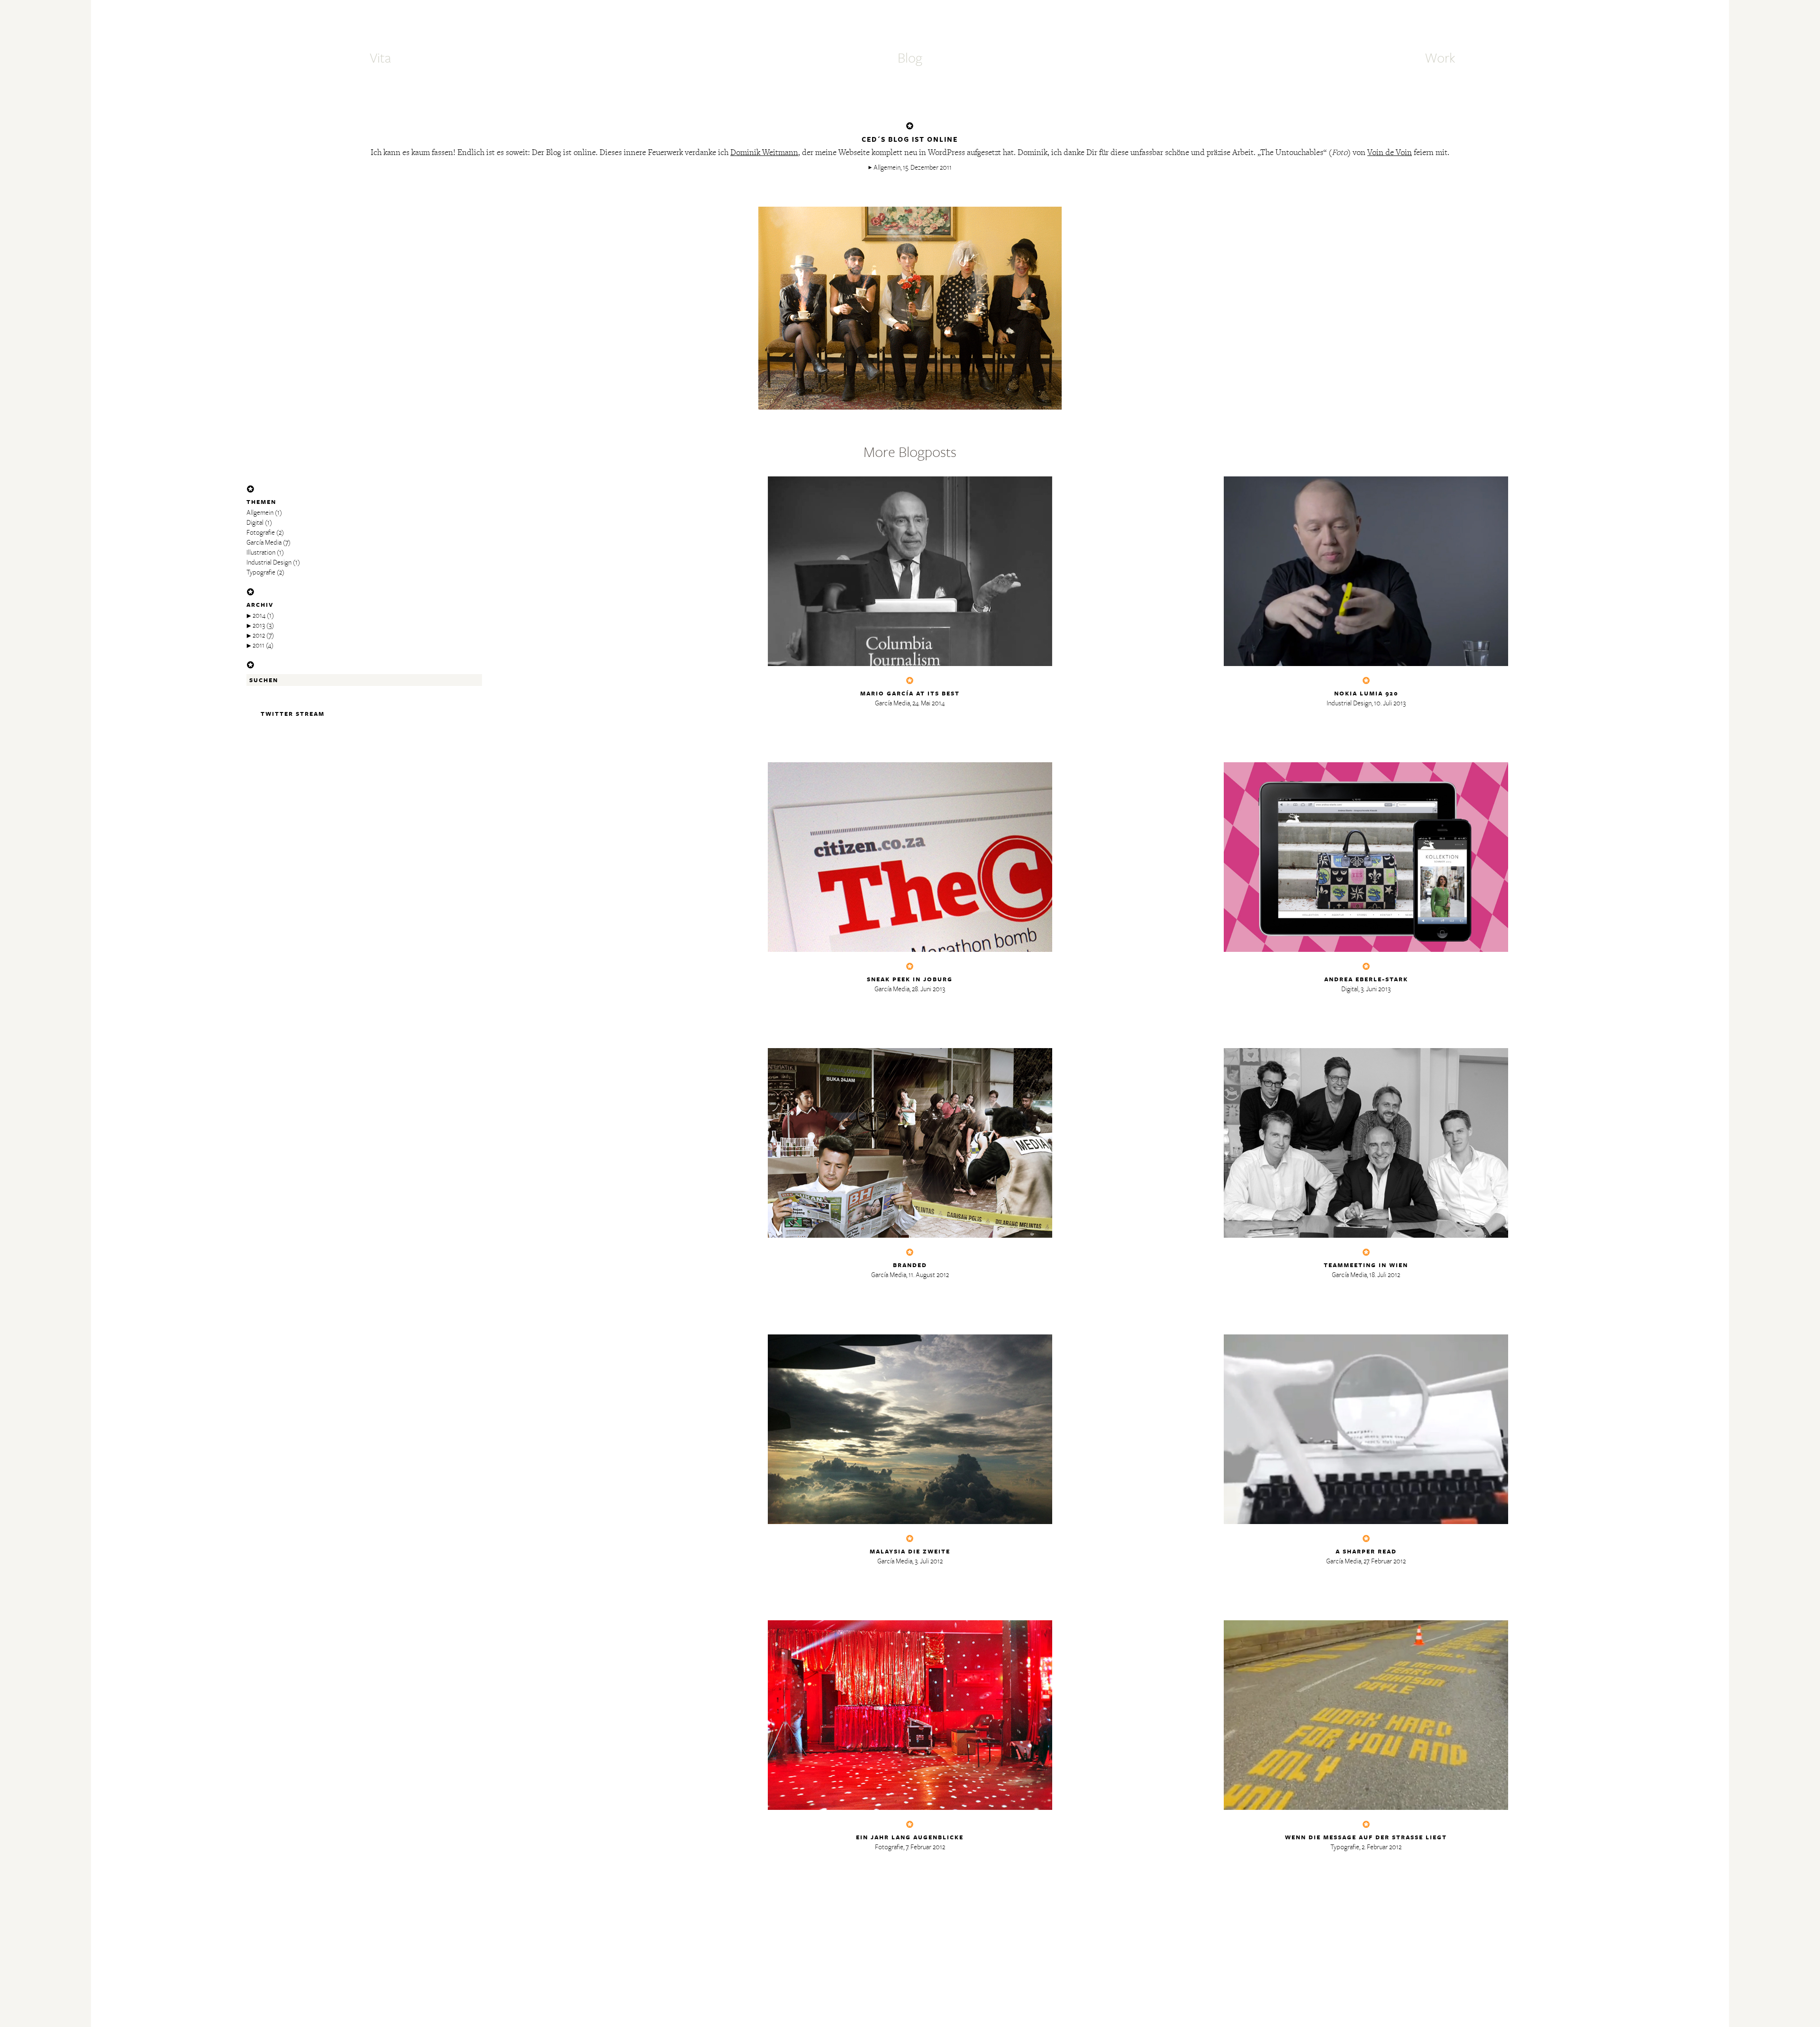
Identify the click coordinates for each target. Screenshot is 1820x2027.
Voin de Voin (1390, 153)
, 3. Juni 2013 (1374, 989)
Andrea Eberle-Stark (1366, 979)
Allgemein (887, 168)
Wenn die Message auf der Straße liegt (1366, 1837)
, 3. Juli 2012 (928, 1561)
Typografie (261, 572)
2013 (259, 625)
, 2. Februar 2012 (1380, 1847)
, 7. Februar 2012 (924, 1847)
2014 (259, 616)
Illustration (261, 552)
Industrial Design (269, 562)
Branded (910, 1265)
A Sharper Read (1366, 1551)
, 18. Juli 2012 (1383, 1275)
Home (910, 22)
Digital (255, 523)
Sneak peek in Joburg (910, 979)
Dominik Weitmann (764, 153)
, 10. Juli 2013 (1389, 703)
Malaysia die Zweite (910, 1551)
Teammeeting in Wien (1366, 1265)
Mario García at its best (910, 693)
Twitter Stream (293, 714)
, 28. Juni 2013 (927, 989)
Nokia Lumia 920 (1366, 693)
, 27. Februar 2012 (1383, 1561)
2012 (259, 635)
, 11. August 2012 (928, 1275)
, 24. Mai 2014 (927, 703)
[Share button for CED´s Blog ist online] (910, 187)
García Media (264, 543)
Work (1440, 58)
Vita (380, 58)
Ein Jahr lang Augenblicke (910, 1837)
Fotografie (261, 533)
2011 (259, 645)
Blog (910, 58)
